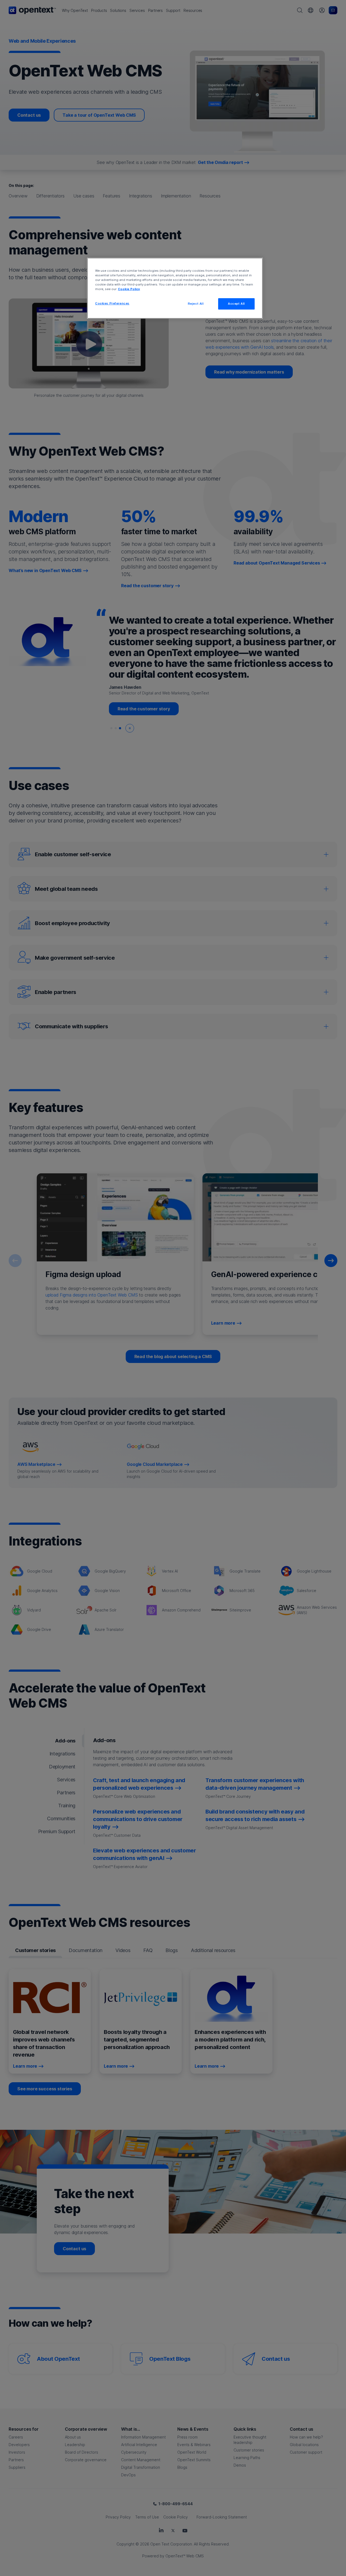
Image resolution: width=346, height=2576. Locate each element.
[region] (175, 288)
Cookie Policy (129, 289)
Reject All (196, 304)
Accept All (236, 304)
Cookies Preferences (112, 303)
